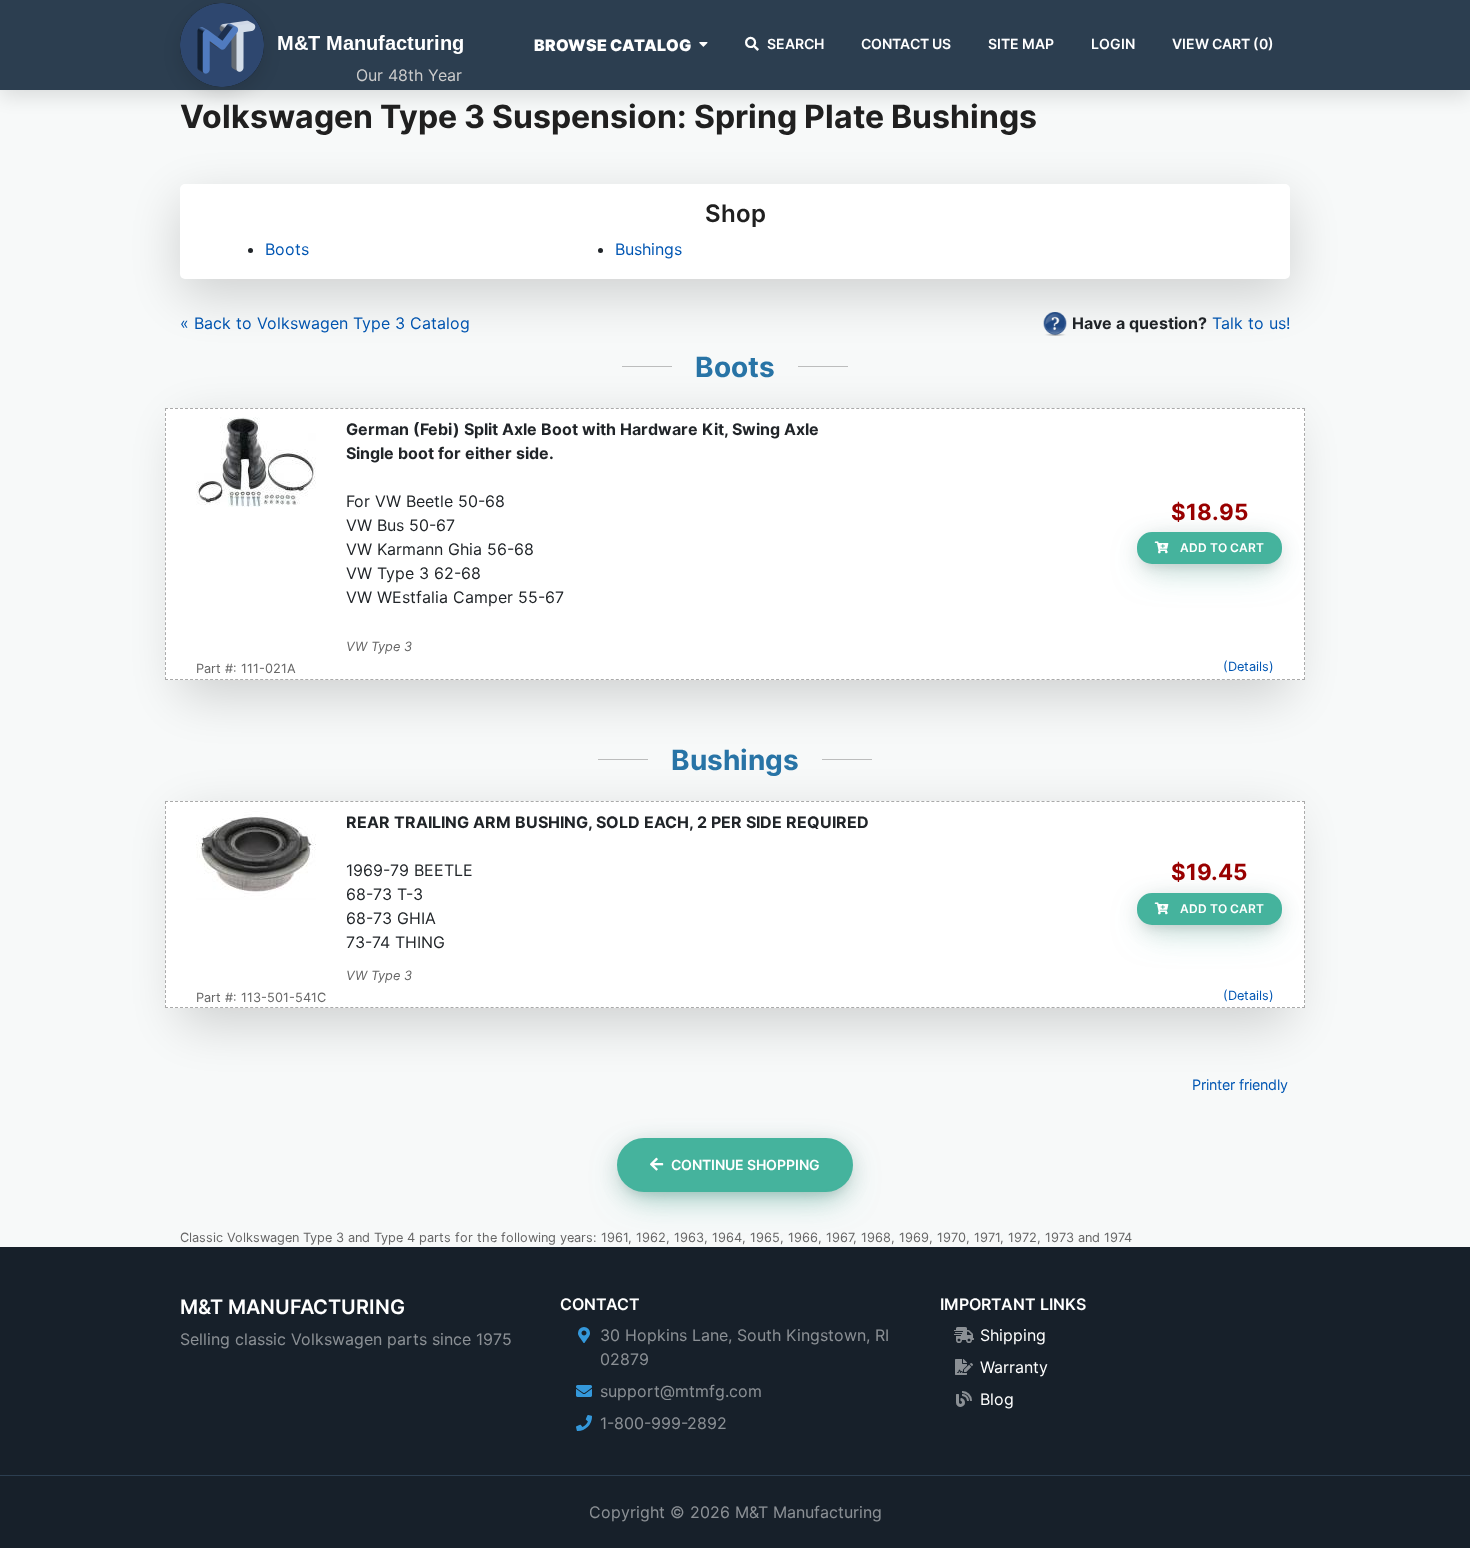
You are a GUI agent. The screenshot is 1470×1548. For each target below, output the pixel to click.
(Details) (1248, 666)
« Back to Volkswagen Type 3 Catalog (325, 323)
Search (795, 43)
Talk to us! (1251, 323)
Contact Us (906, 43)
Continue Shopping (745, 1164)
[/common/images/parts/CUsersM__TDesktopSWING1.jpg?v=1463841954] (256, 464)
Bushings (648, 249)
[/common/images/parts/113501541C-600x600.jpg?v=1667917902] (256, 857)
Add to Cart (1220, 547)
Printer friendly (1240, 1084)
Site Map (1021, 43)
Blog (997, 1399)
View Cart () (1223, 43)
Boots (287, 249)
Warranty (1014, 1367)
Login (1113, 43)
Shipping (1013, 1335)
